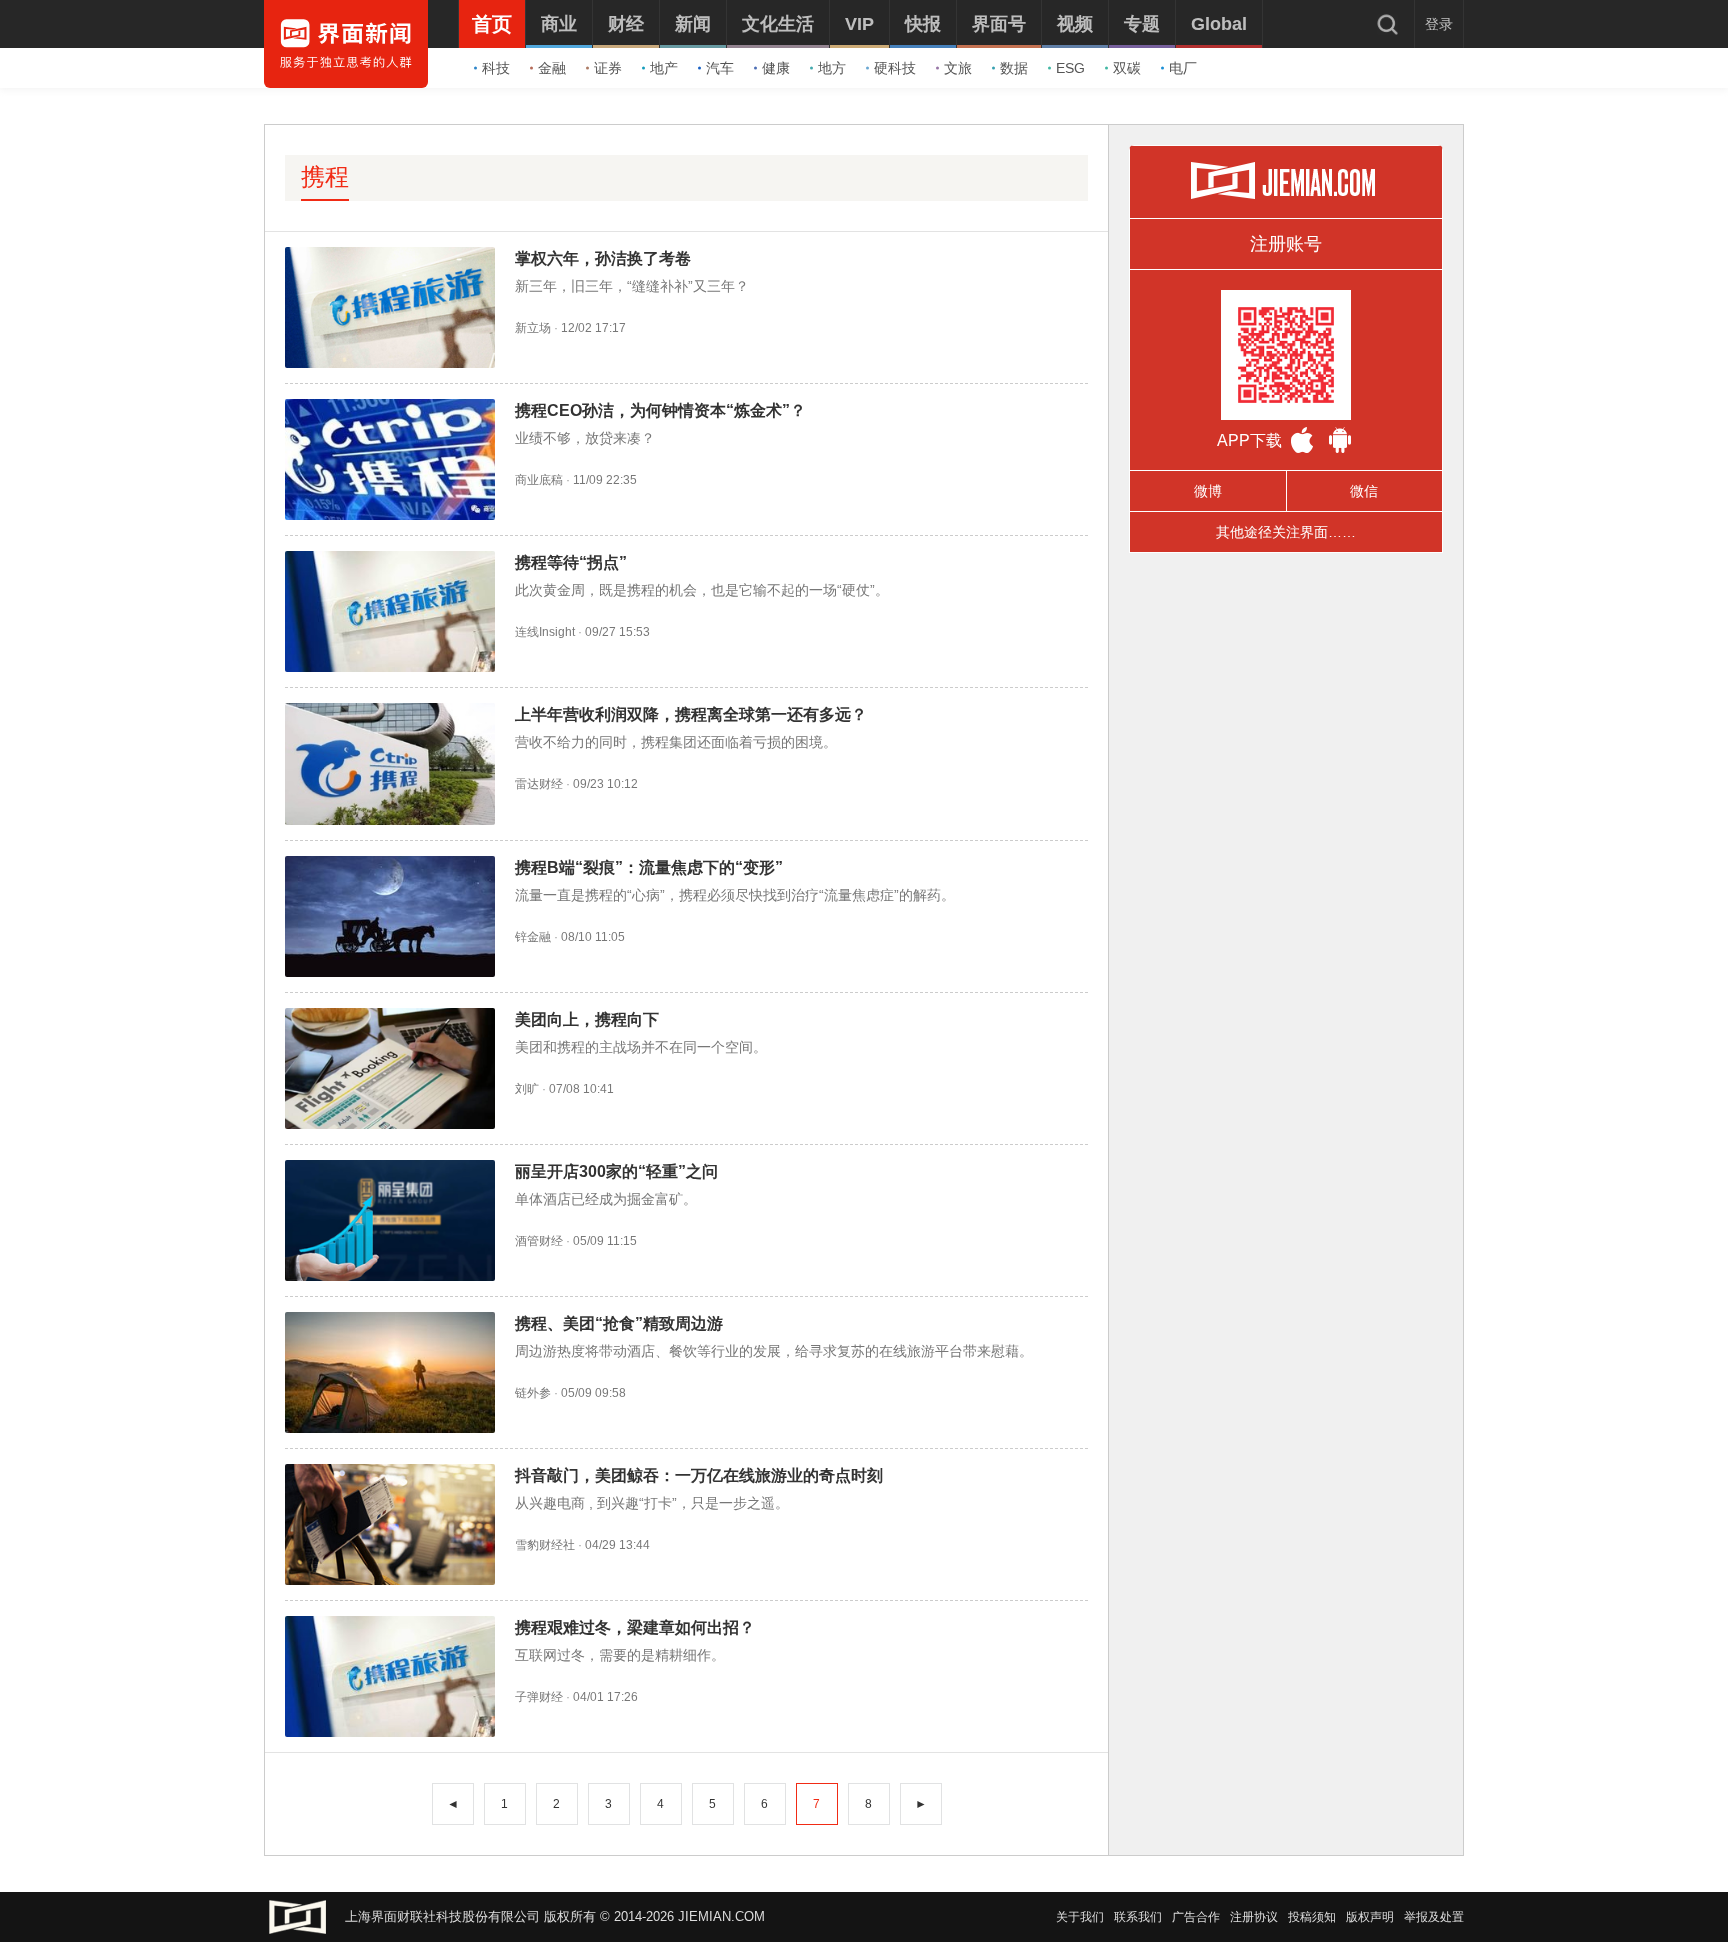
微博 (1208, 491)
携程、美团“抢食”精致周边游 (619, 1323)
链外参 (533, 1393)
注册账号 (1286, 244)
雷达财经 (539, 784)
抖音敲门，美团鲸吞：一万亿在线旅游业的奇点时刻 (699, 1475)
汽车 (720, 68)
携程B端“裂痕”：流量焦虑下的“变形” (649, 867)
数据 (1014, 68)
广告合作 (1196, 1917)
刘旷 (527, 1089)
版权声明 (1370, 1917)
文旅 (958, 68)
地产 (664, 68)
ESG (1070, 68)
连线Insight (545, 632)
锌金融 (533, 937)
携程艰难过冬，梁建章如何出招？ (635, 1627)
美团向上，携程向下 (587, 1019)
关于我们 (1080, 1917)
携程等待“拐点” (571, 562)
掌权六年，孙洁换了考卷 (603, 258)
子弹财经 (539, 1697)
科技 (496, 68)
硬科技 (895, 68)
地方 (832, 68)
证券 (608, 68)
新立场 (533, 328)
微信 (1364, 491)
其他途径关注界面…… (1286, 532)
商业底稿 (539, 480)
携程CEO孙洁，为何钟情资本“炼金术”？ (660, 410)
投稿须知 (1312, 1917)
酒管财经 (539, 1241)
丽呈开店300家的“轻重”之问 (616, 1171)
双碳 (1127, 68)
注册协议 (1254, 1917)
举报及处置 (1434, 1917)
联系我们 (1138, 1917)
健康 (776, 68)
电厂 (1183, 68)
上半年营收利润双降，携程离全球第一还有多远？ (691, 714)
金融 (552, 68)
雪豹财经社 (545, 1545)
